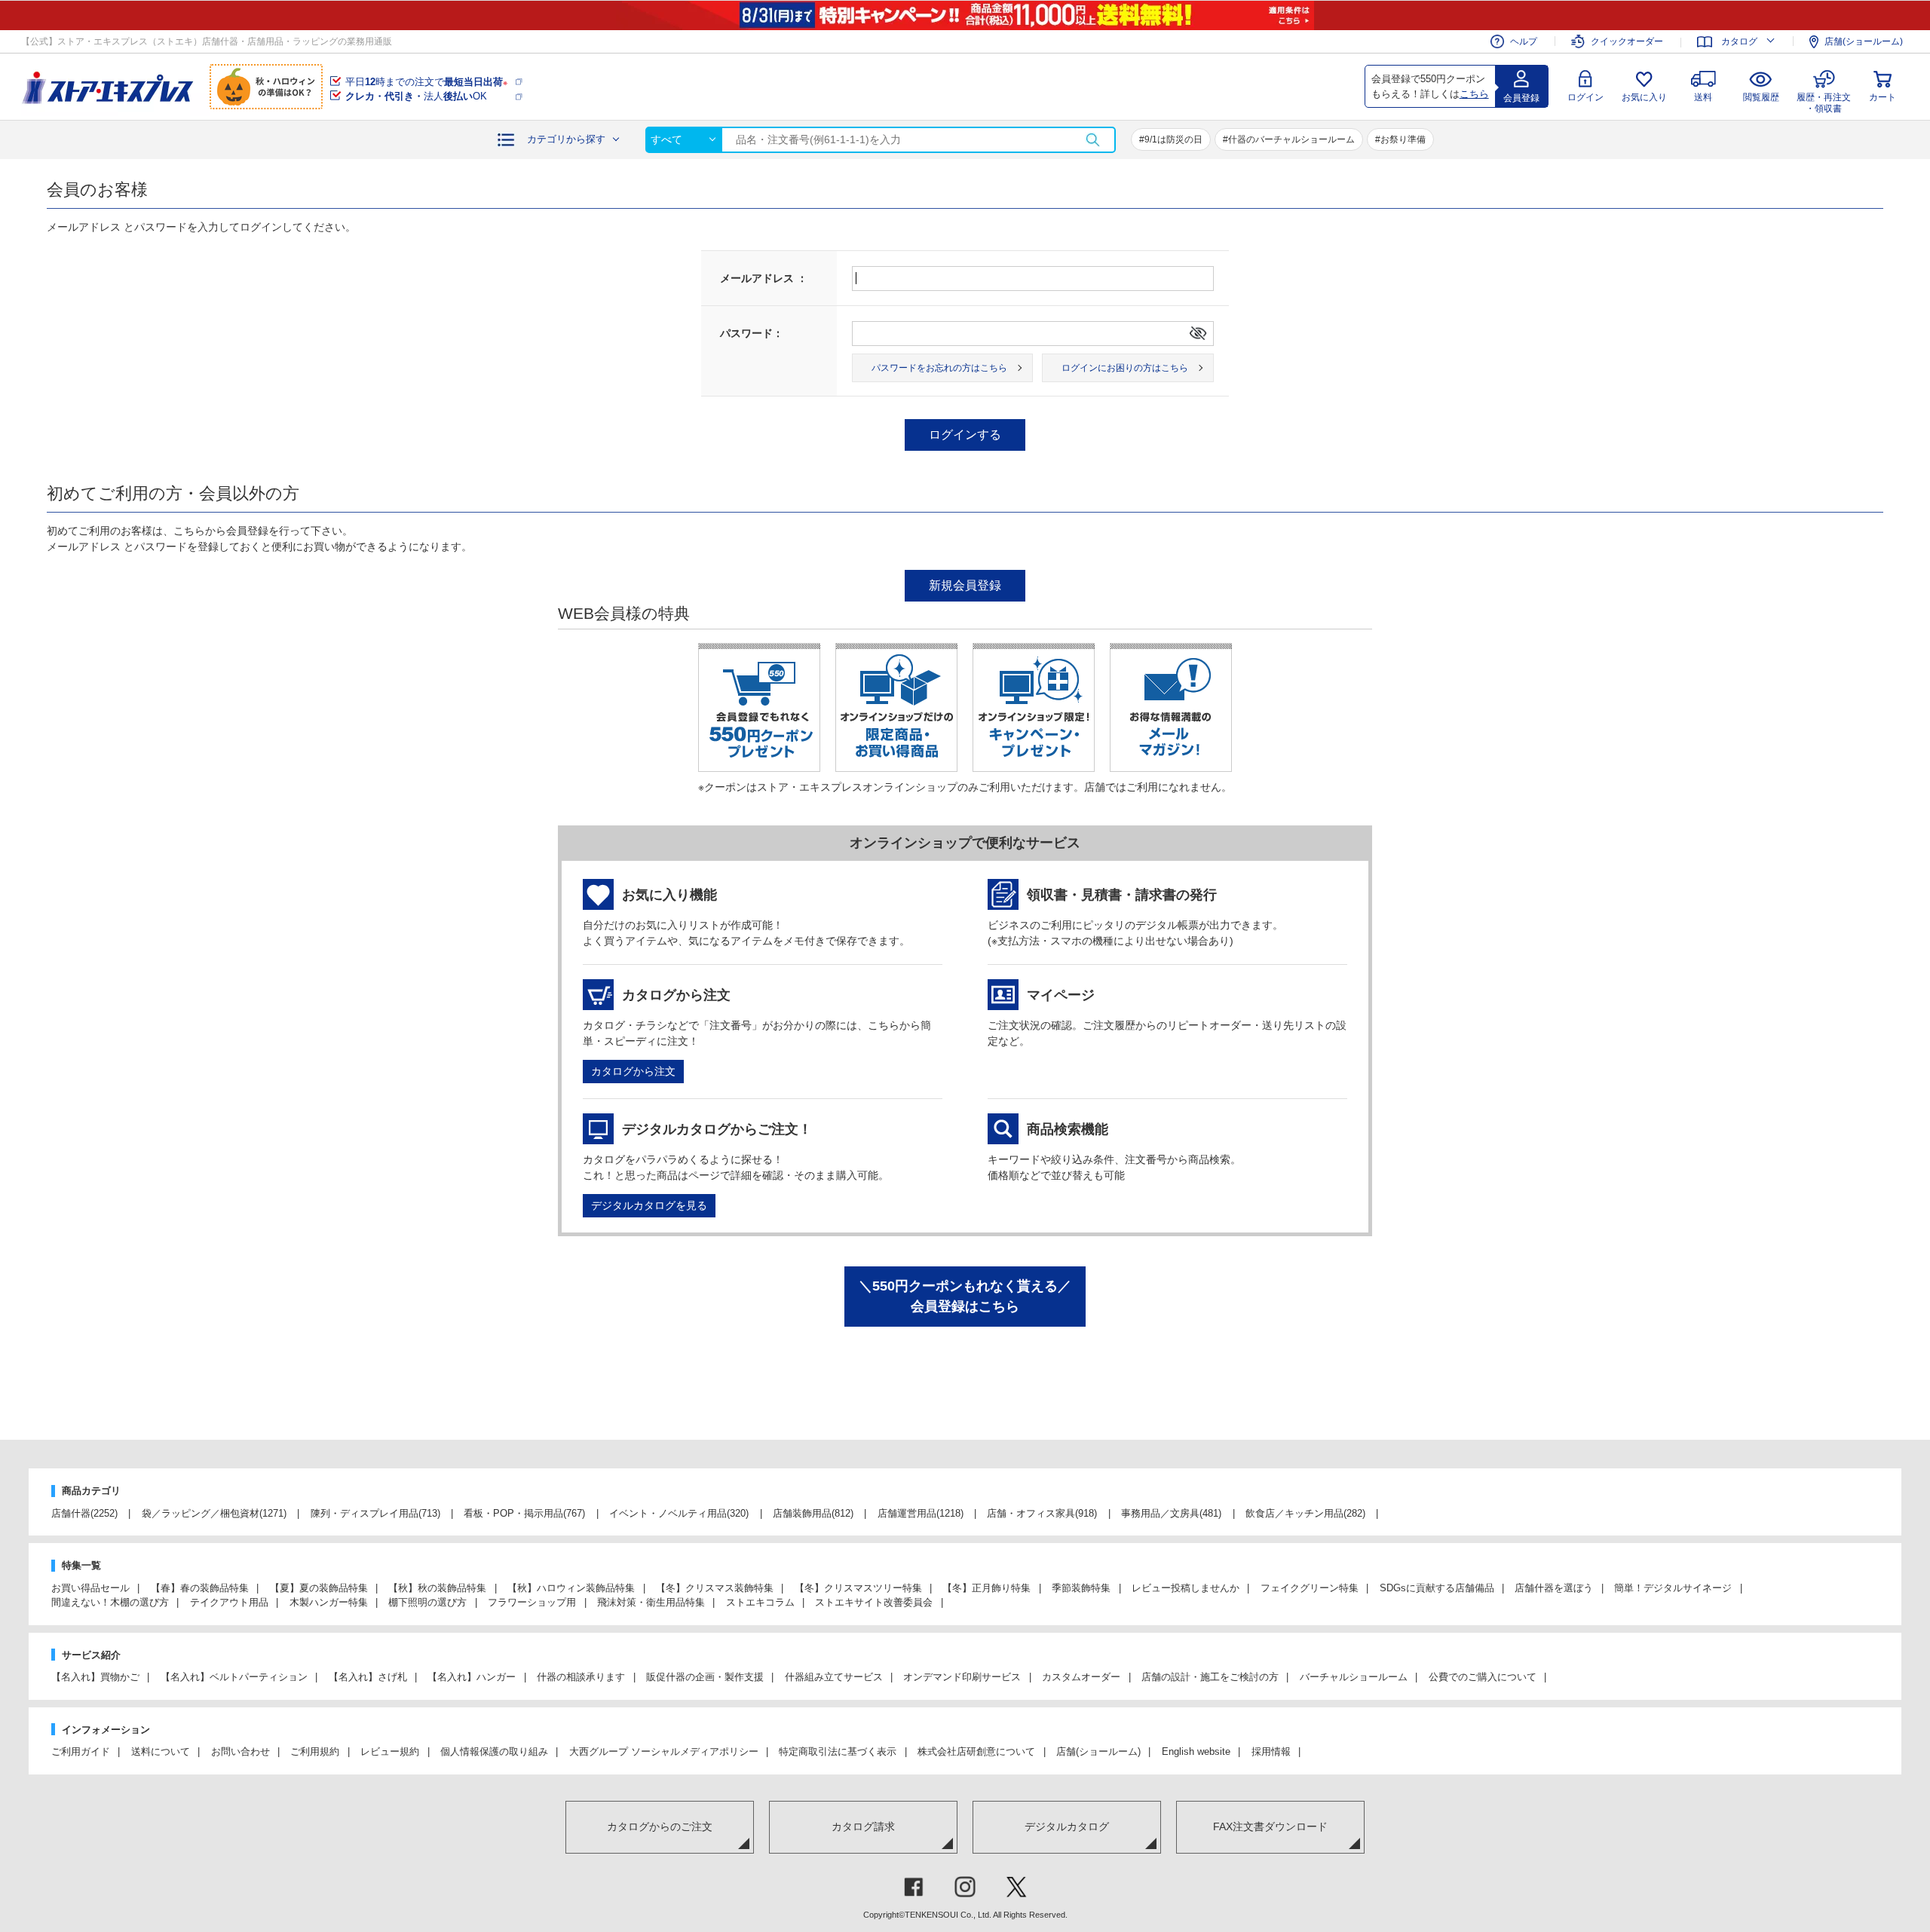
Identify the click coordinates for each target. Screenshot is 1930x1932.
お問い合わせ (240, 1751)
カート (1883, 97)
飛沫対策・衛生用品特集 (651, 1602)
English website (1196, 1751)
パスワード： (752, 333)
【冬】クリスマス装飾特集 (715, 1588)
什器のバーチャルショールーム (1291, 139)
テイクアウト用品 (229, 1602)
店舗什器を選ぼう (1554, 1588)
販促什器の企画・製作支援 (705, 1677)
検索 (1092, 140)
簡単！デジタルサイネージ (1673, 1588)
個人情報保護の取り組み (494, 1751)
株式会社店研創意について (976, 1751)
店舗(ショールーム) (1864, 41)
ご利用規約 (315, 1751)
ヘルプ (1524, 41)
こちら (1474, 94)
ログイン (1585, 97)
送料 (1703, 97)
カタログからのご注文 (660, 1826)
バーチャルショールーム (1354, 1677)
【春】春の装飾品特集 (200, 1588)
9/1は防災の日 (1173, 139)
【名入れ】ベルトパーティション (234, 1677)
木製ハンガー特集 (329, 1602)
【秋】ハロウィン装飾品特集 (571, 1588)
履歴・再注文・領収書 (1824, 101)
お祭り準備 (1403, 139)
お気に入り (1644, 97)
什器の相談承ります (581, 1677)
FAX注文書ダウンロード (1270, 1826)
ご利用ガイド (81, 1751)
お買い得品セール (90, 1588)
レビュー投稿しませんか (1186, 1588)
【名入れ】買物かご (95, 1677)
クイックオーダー (1627, 41)
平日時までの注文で (426, 82)
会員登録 (1521, 98)
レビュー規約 (390, 1751)
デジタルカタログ (1067, 1826)
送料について (161, 1751)
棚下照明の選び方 (427, 1602)
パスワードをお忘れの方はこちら (939, 368)
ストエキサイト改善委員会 (874, 1602)
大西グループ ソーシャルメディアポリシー (664, 1751)
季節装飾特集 (1081, 1588)
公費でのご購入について (1483, 1677)
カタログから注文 (633, 1071)
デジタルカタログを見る (649, 1205)
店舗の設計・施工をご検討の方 (1210, 1677)
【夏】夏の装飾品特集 (319, 1588)
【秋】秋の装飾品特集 (437, 1588)
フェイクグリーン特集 (1310, 1588)
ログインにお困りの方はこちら (1125, 368)
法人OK (416, 96)
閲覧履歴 (1761, 97)
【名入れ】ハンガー (472, 1677)
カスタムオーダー (1081, 1677)
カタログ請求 (863, 1826)
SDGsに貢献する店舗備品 (1437, 1588)
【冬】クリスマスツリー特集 (858, 1588)
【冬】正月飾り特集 (986, 1588)
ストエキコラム (760, 1602)
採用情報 (1271, 1751)
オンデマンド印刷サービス (962, 1677)
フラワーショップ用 (532, 1602)
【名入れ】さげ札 (368, 1677)
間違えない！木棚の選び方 (110, 1602)
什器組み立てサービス (834, 1677)
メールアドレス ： (764, 278)
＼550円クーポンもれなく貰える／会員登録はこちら (965, 1296)
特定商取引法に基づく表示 (838, 1751)
